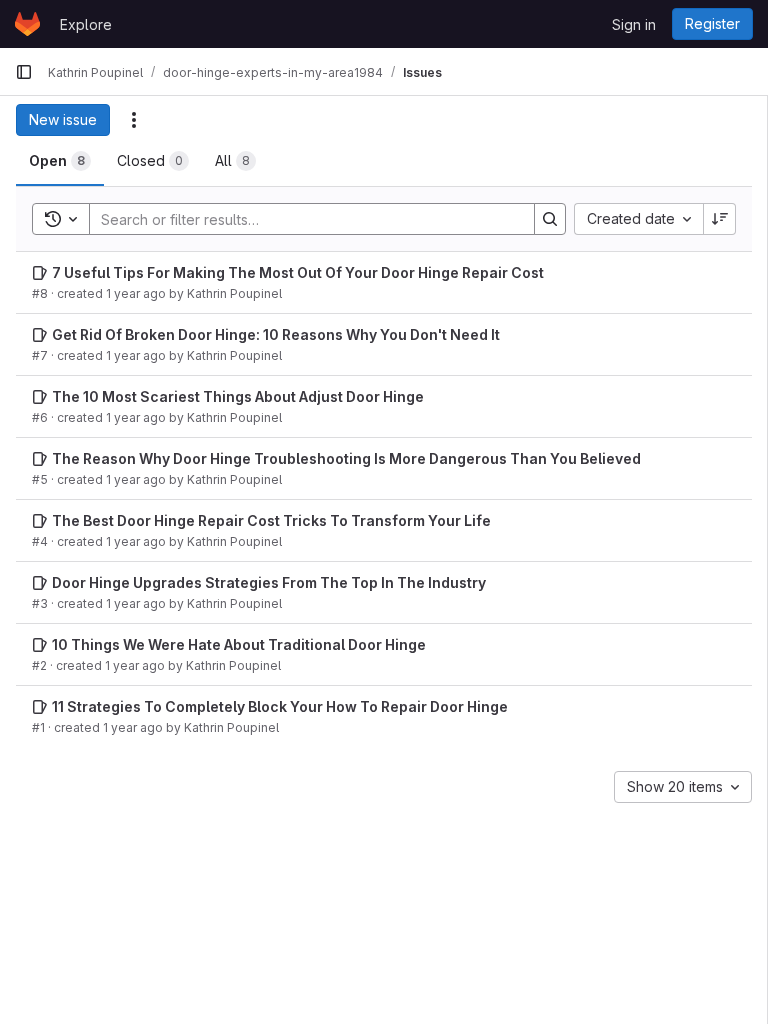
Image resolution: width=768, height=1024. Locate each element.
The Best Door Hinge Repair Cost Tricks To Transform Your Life (271, 520)
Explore (86, 24)
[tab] (60, 161)
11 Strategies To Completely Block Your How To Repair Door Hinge (280, 706)
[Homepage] (27, 24)
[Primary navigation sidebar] (24, 72)
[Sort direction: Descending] (720, 219)
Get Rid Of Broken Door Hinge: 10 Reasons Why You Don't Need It (276, 334)
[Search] (550, 219)
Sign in (634, 24)
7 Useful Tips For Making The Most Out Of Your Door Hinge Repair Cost (298, 272)
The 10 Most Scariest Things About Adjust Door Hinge (238, 396)
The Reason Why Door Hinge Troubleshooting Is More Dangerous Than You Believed (346, 458)
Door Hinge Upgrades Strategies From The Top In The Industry (269, 582)
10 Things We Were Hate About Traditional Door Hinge (239, 644)
